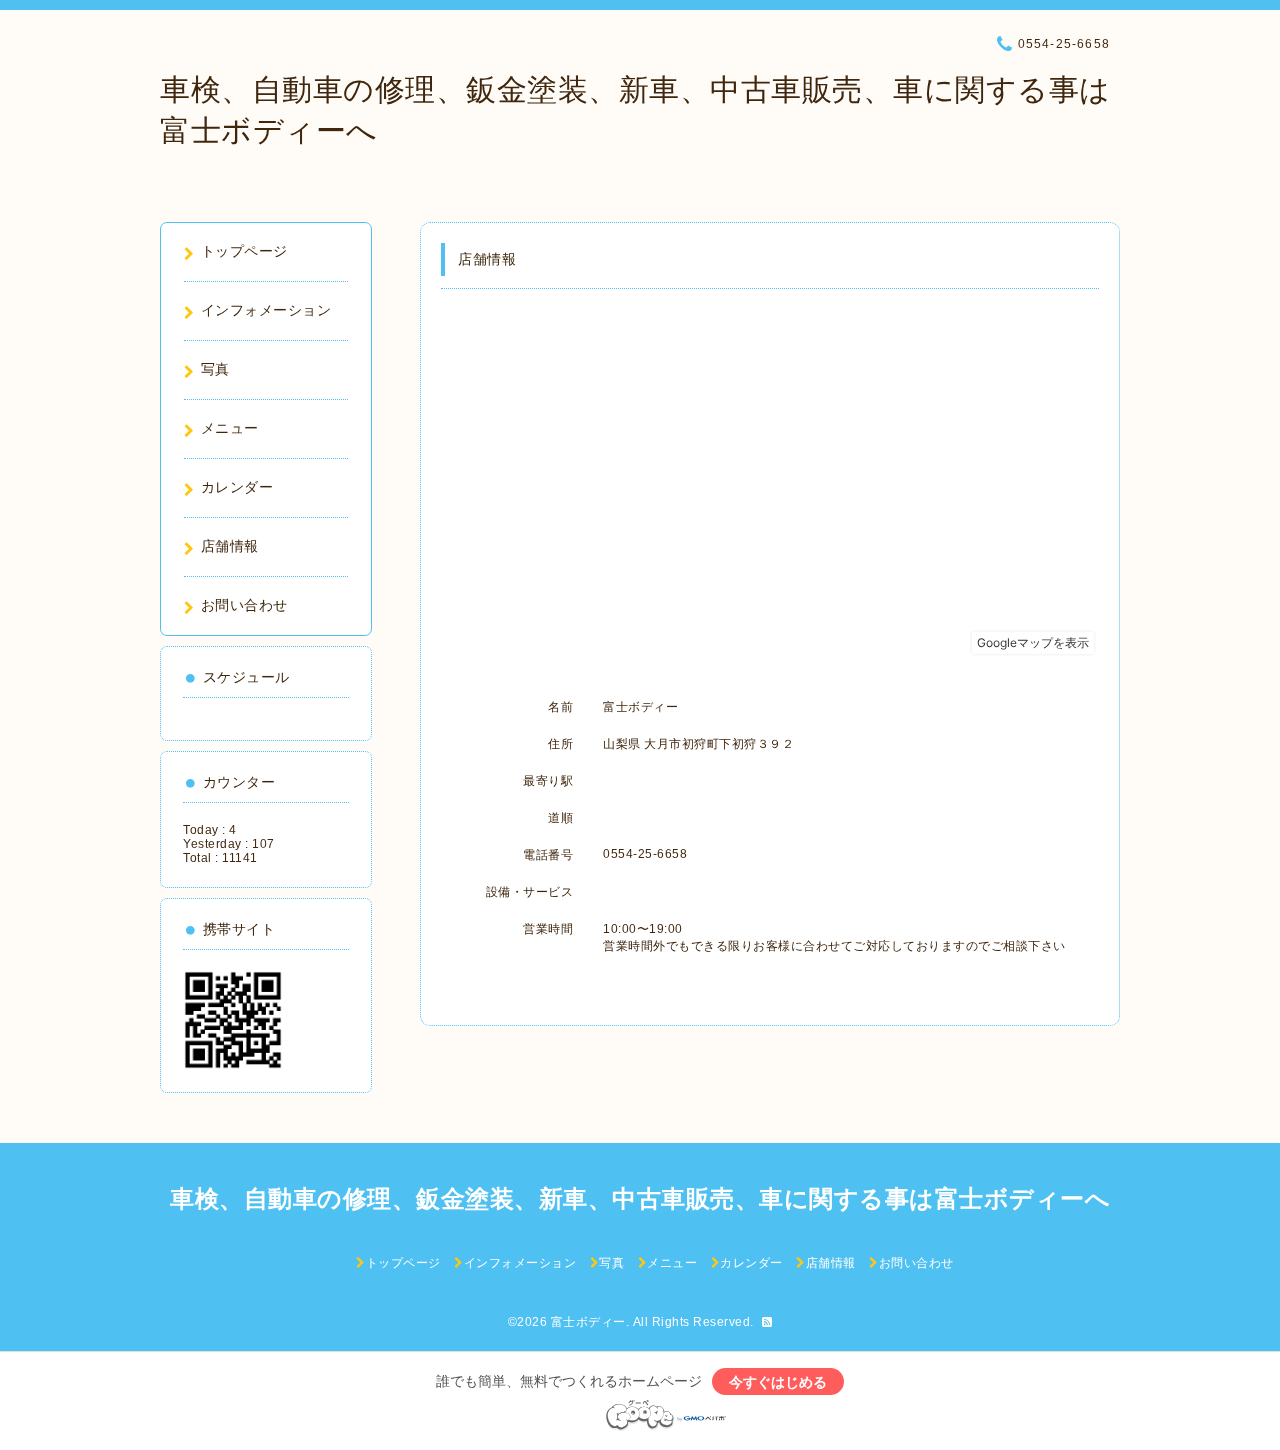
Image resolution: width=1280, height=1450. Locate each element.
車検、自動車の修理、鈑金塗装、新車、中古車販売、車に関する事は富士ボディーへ (640, 1198)
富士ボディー (588, 1322)
